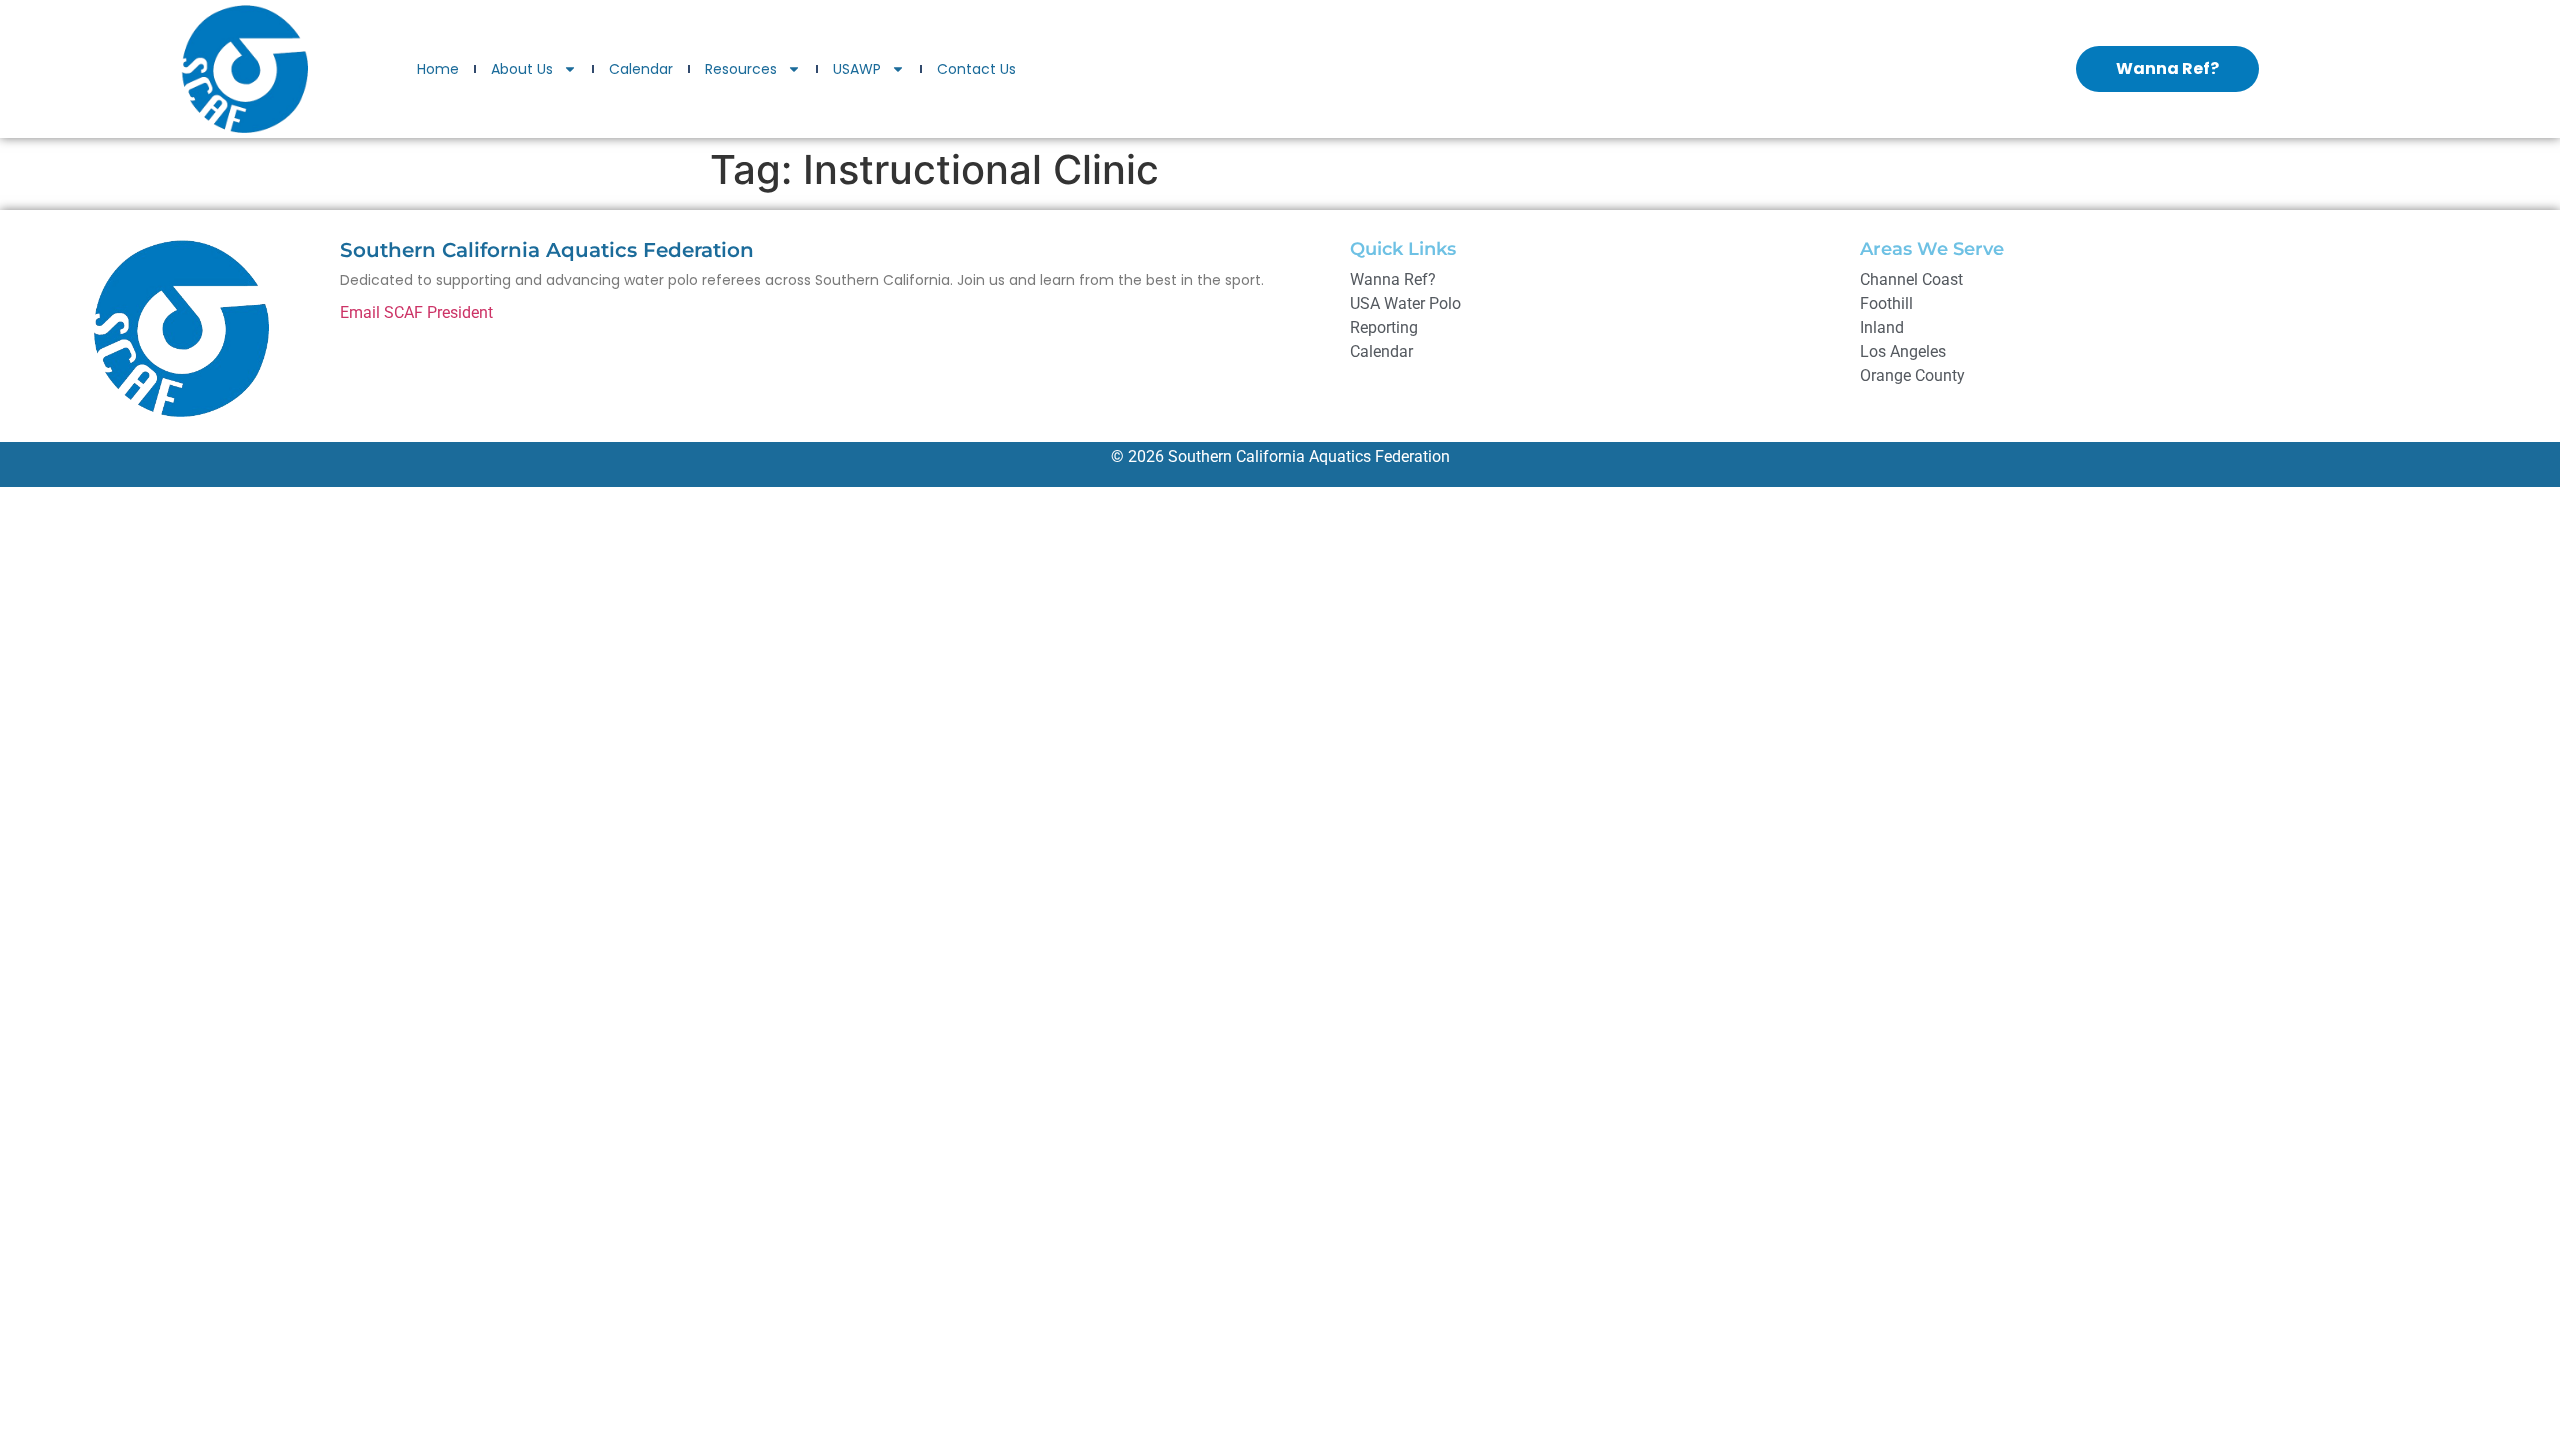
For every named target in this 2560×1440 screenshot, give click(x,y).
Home (438, 69)
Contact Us (976, 69)
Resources (741, 69)
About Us (522, 69)
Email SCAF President (416, 312)
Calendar (641, 69)
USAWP (857, 69)
